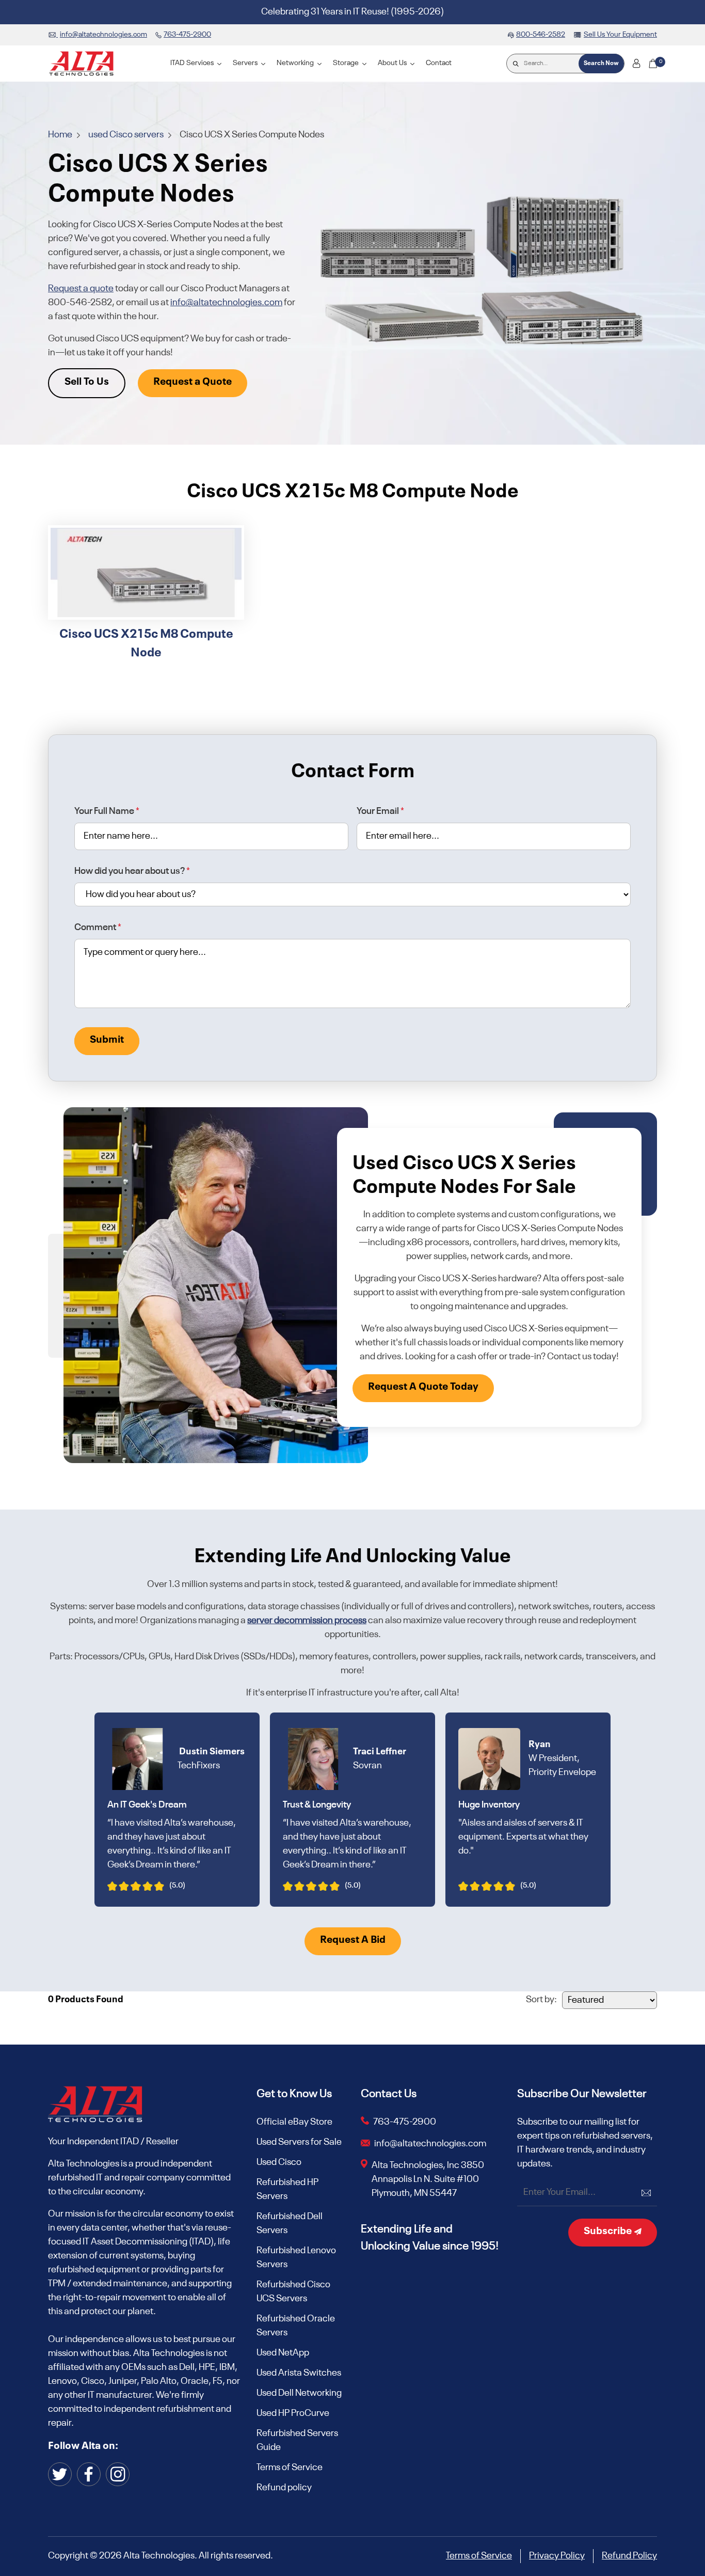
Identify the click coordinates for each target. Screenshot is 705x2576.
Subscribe (609, 2232)
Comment (98, 928)
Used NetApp (283, 2353)
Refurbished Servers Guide (297, 2440)
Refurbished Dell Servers (290, 2224)
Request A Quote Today (423, 1387)
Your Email (380, 811)
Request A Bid (353, 1940)
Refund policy (284, 2488)
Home (61, 135)
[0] (653, 64)
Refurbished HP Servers (287, 2189)
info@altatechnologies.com (226, 303)
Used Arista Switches (299, 2373)
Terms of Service (290, 2468)
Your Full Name (107, 811)
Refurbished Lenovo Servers (296, 2258)
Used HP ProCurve (293, 2413)
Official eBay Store (294, 2122)
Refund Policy (629, 2556)
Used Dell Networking (299, 2393)
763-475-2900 (405, 2122)
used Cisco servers (127, 135)
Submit (107, 1040)
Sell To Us (87, 382)
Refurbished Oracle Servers (296, 2326)
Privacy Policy (557, 2556)
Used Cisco (279, 2162)
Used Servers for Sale (299, 2142)
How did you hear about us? (132, 871)
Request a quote (81, 289)
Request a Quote (193, 382)
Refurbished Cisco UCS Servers (293, 2292)
